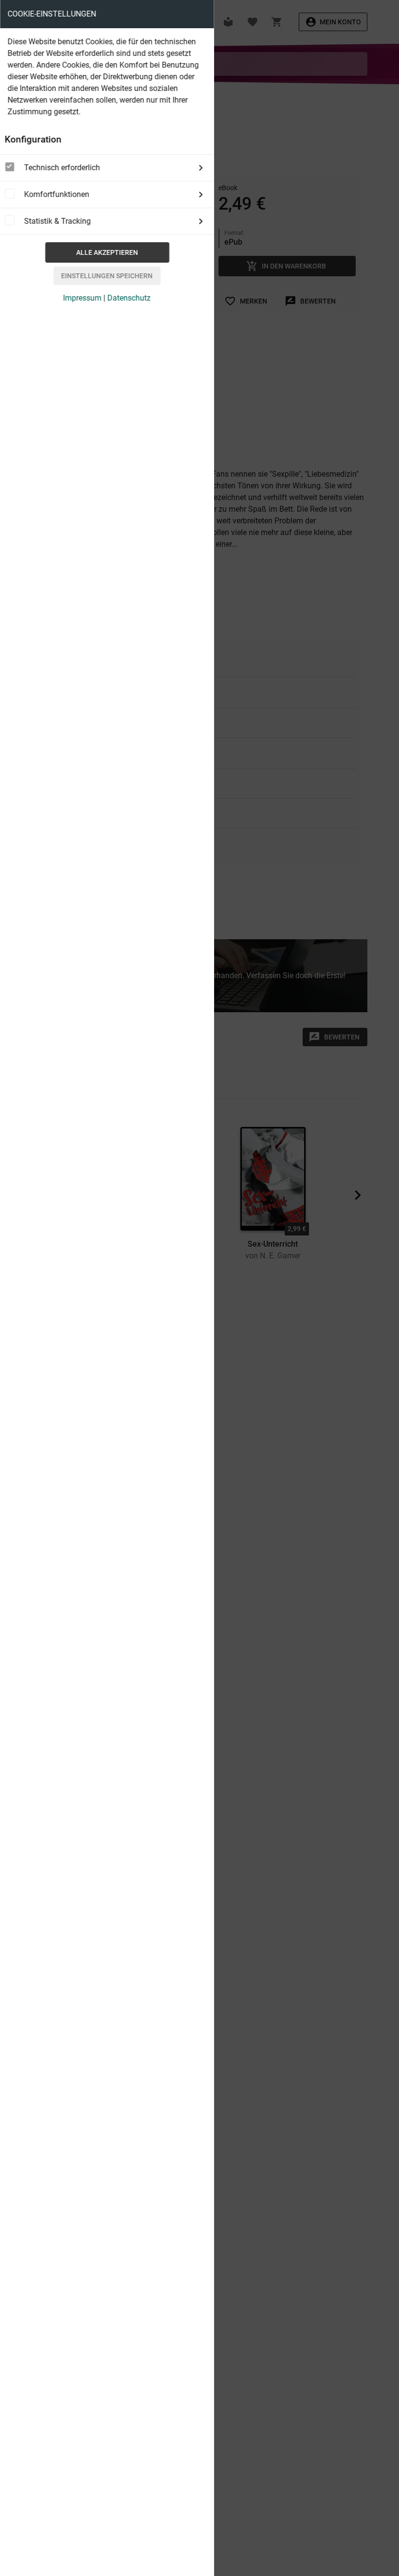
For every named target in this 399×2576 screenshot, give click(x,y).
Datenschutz (129, 298)
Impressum (82, 298)
